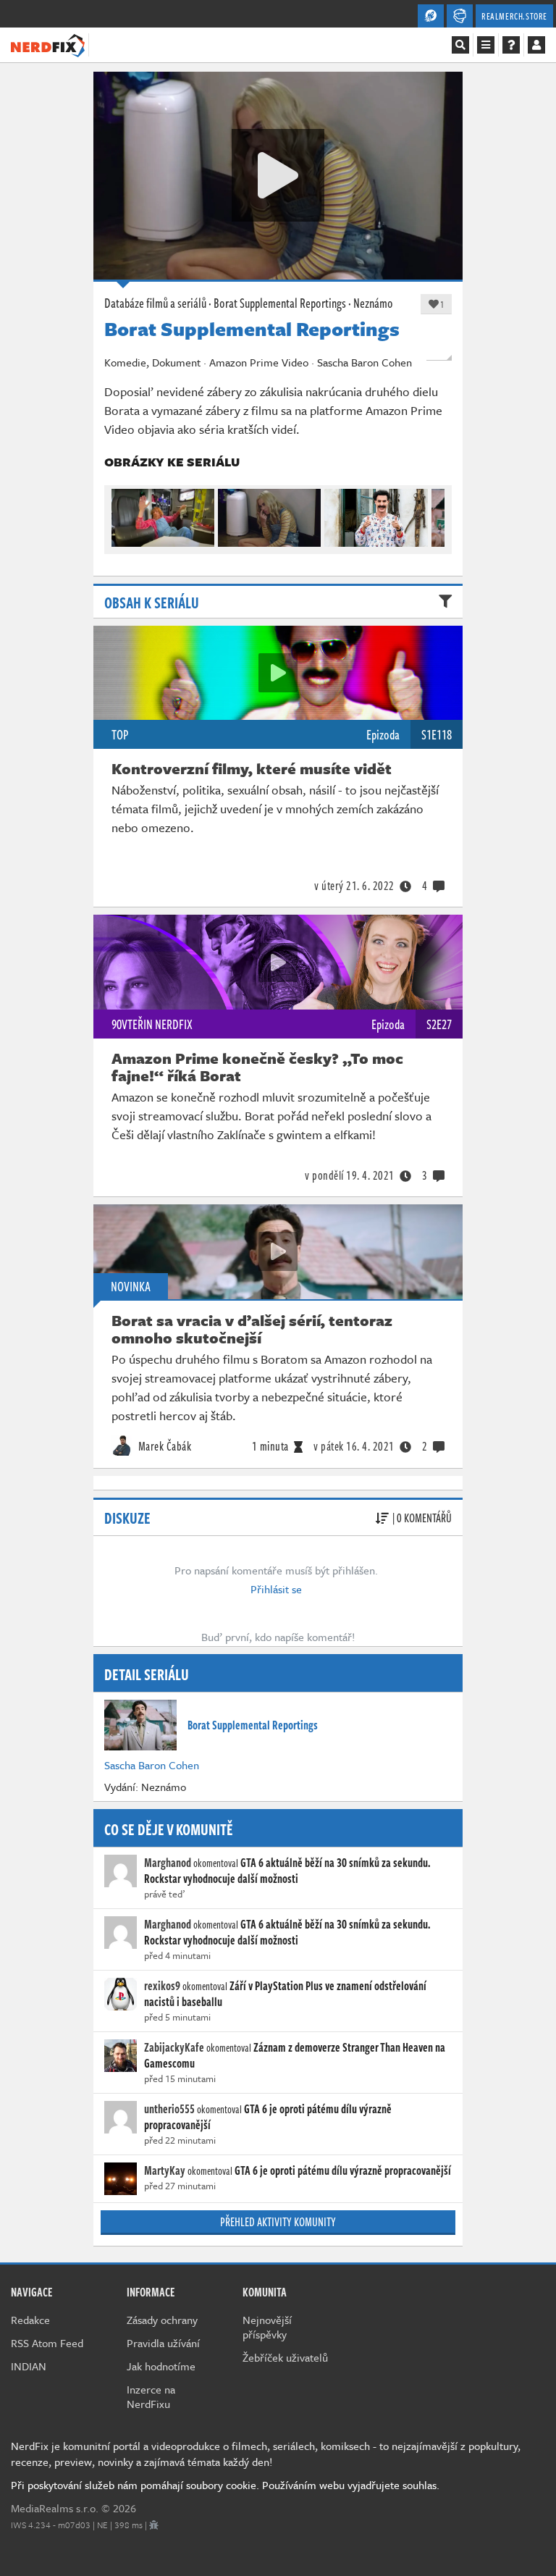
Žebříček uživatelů (285, 2357)
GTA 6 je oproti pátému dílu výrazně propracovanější (268, 2117)
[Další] (434, 514)
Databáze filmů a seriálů (155, 303)
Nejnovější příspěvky (267, 2327)
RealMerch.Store (514, 16)
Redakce (30, 2320)
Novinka (131, 1286)
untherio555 (169, 2109)
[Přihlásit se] (536, 45)
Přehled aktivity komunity (278, 2222)
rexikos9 (162, 1986)
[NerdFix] (48, 44)
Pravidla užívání (163, 2343)
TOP (120, 734)
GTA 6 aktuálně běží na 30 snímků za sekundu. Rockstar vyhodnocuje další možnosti (287, 1871)
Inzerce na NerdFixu (151, 2396)
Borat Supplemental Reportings (280, 303)
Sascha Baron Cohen (152, 1765)
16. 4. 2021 (354, 1446)
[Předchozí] (122, 514)
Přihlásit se (276, 1589)
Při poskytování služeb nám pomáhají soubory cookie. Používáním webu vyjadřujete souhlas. (225, 2485)
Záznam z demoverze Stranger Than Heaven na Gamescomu (295, 2055)
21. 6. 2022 (354, 886)
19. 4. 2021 (350, 1175)
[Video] (278, 673)
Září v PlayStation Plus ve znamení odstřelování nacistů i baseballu (285, 1994)
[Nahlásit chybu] (154, 2525)
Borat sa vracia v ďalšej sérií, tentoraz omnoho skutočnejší (252, 1329)
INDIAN (29, 2366)
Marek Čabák (163, 1446)
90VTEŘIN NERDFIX (152, 1024)
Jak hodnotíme (161, 2366)
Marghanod (168, 1863)
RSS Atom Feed (47, 2343)
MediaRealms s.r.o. (55, 2508)
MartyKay (165, 2170)
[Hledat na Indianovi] (460, 45)
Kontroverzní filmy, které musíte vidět (252, 768)
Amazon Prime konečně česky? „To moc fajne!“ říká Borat (257, 1067)
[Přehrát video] (278, 175)
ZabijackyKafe (174, 2047)
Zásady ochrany (162, 2320)
